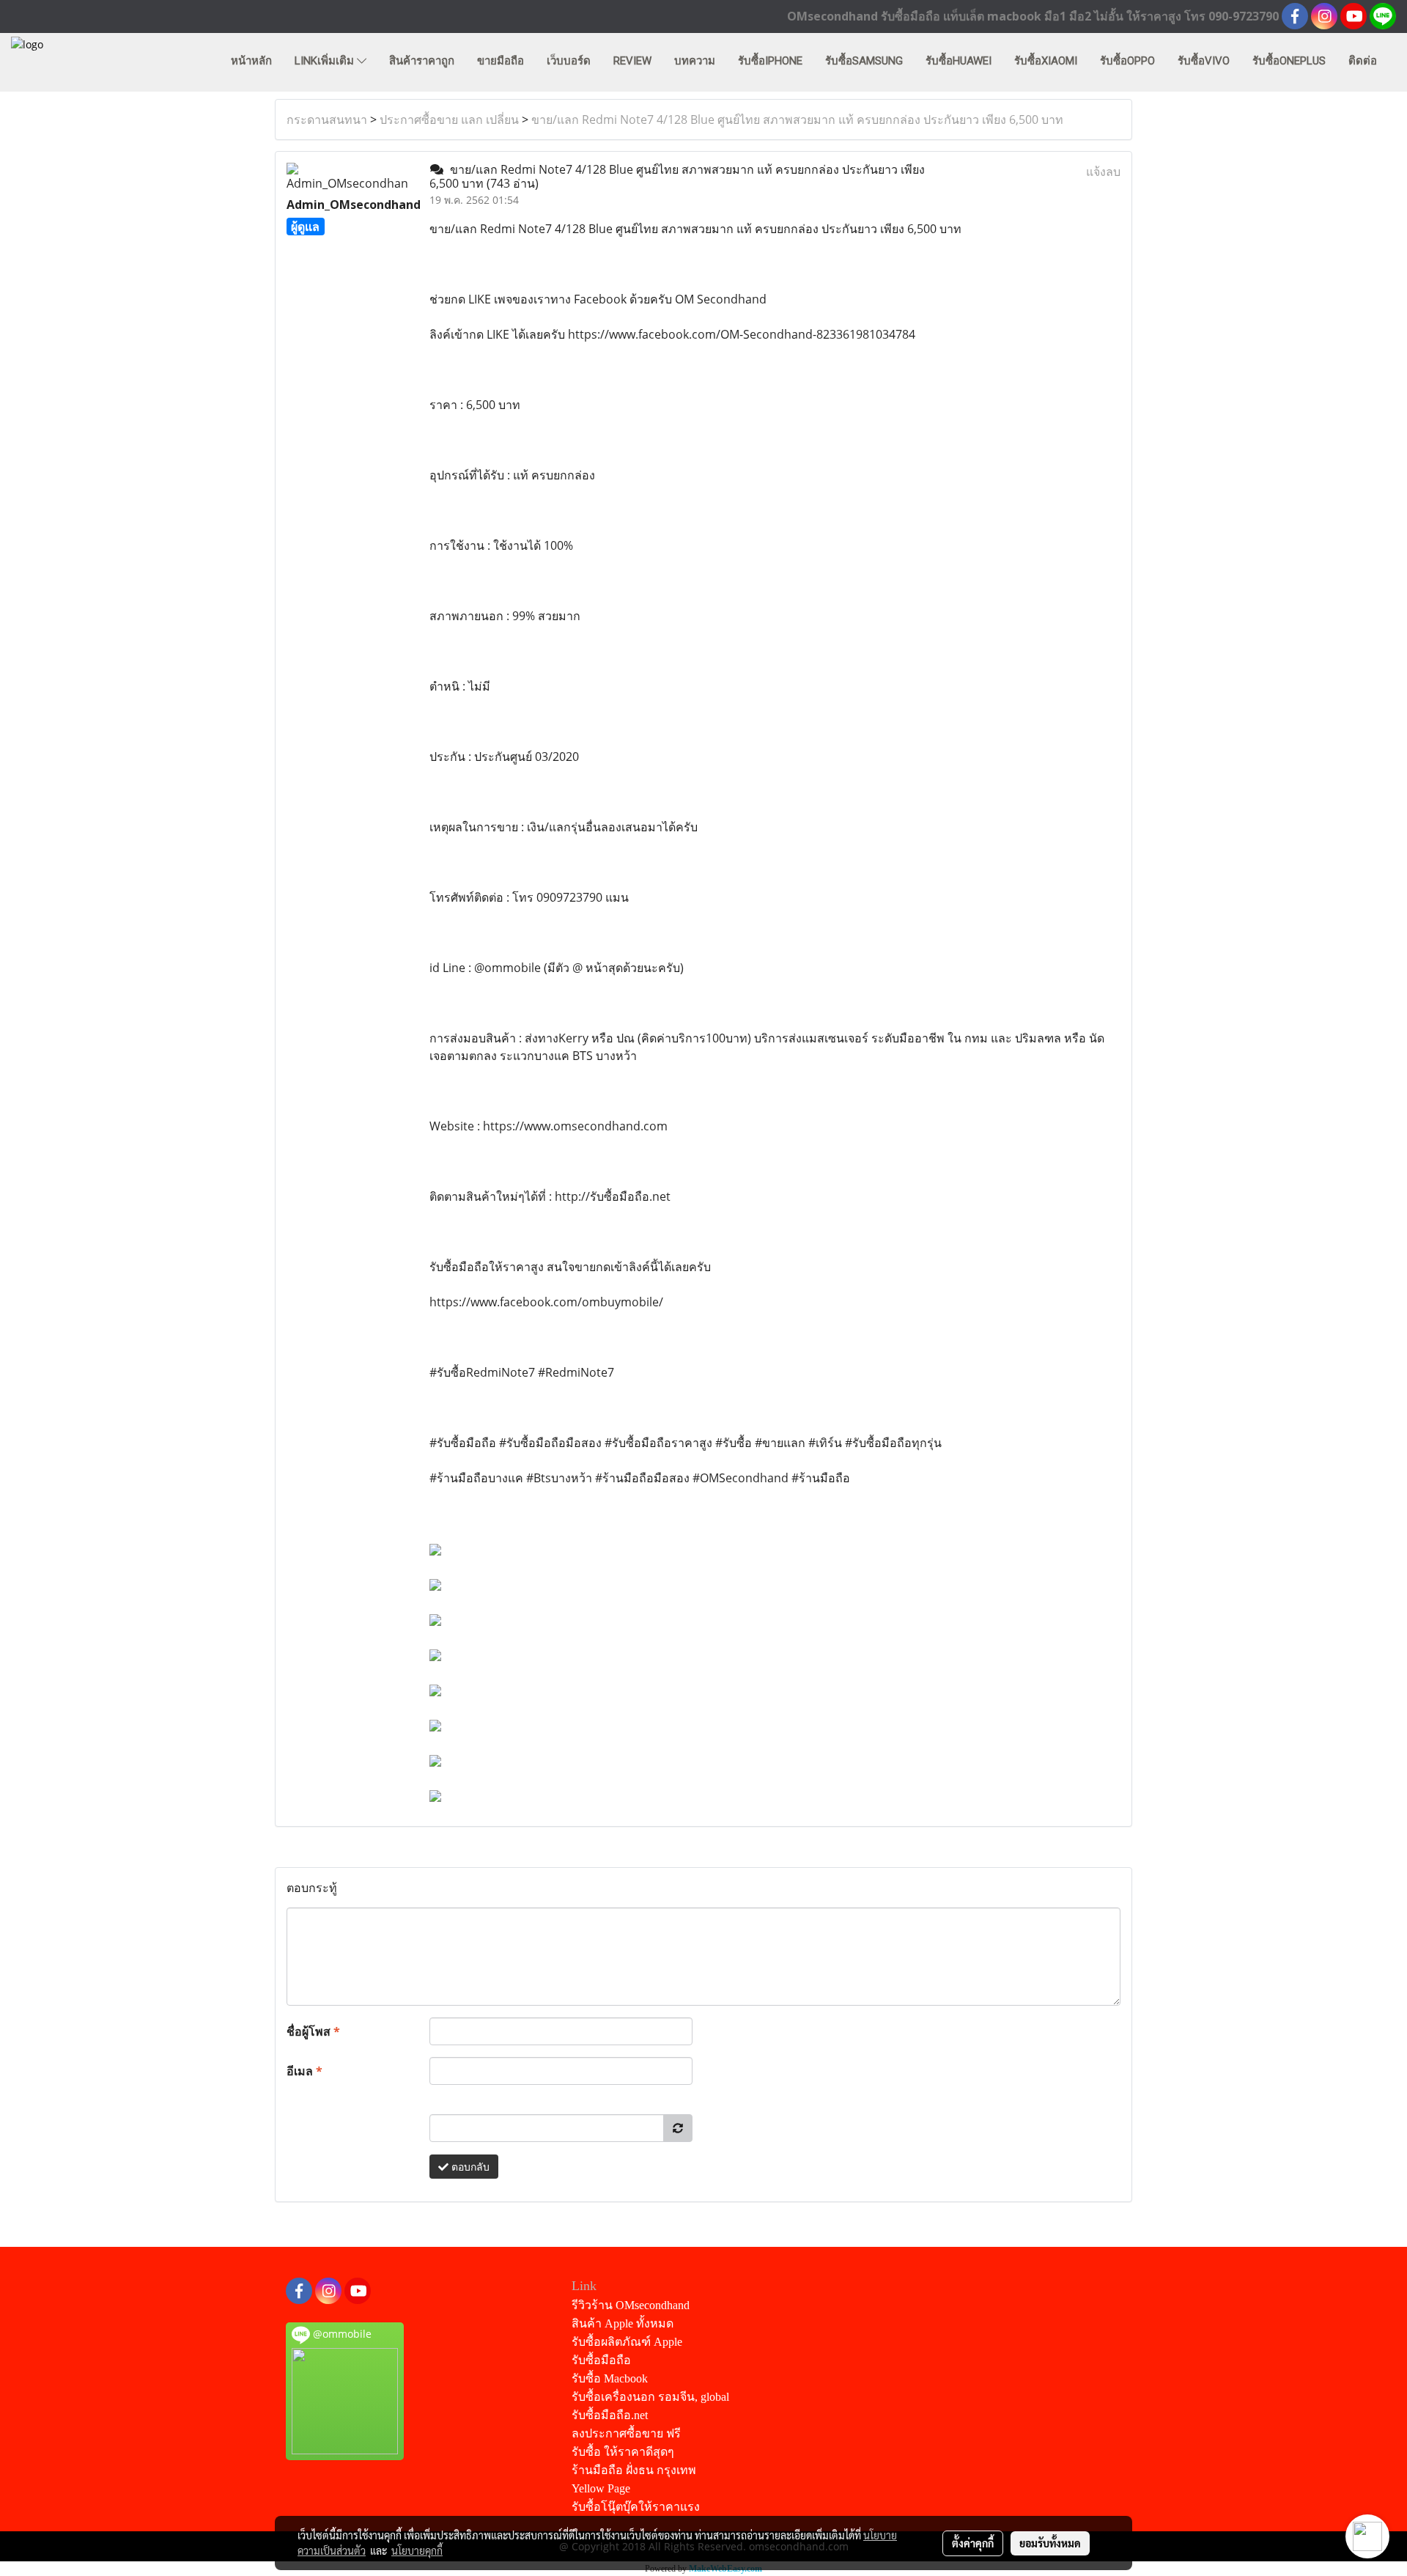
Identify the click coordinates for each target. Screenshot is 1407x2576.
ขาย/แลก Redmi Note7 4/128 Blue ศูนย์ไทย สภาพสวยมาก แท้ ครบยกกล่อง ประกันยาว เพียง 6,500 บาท (797, 119)
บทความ (695, 61)
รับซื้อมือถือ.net (610, 2415)
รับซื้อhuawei (959, 61)
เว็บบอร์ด (569, 61)
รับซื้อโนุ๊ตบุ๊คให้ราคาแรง (636, 2507)
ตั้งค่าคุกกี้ (973, 2543)
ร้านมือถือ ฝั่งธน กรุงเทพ (634, 2470)
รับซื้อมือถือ (601, 2360)
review (632, 61)
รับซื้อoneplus (1289, 61)
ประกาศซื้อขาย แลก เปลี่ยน (449, 119)
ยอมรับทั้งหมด (1050, 2543)
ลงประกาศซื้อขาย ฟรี (626, 2433)
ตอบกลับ (469, 2167)
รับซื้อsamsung (864, 61)
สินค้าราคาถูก (422, 61)
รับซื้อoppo (1127, 61)
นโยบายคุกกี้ (417, 2550)
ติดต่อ (1363, 61)
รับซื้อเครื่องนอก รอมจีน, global (650, 2397)
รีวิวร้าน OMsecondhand (631, 2305)
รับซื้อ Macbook (610, 2378)
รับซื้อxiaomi (1046, 61)
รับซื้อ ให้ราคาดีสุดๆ (623, 2452)
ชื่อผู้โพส (313, 2031)
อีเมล (304, 2071)
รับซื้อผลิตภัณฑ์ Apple (627, 2342)
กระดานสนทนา (327, 119)
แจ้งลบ (1103, 172)
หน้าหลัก (251, 61)
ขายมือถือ (501, 61)
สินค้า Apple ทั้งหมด (623, 2323)
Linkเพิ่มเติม (326, 61)
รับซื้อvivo (1204, 61)
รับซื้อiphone (770, 61)
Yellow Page (601, 2488)
